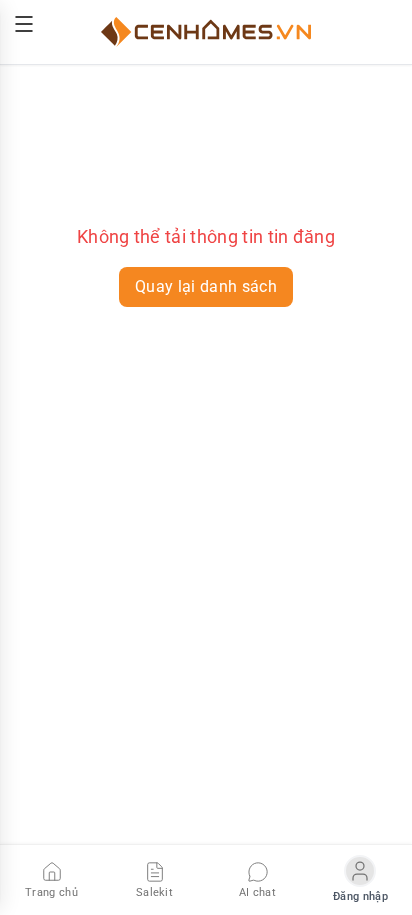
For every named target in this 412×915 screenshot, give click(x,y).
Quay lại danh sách (206, 286)
